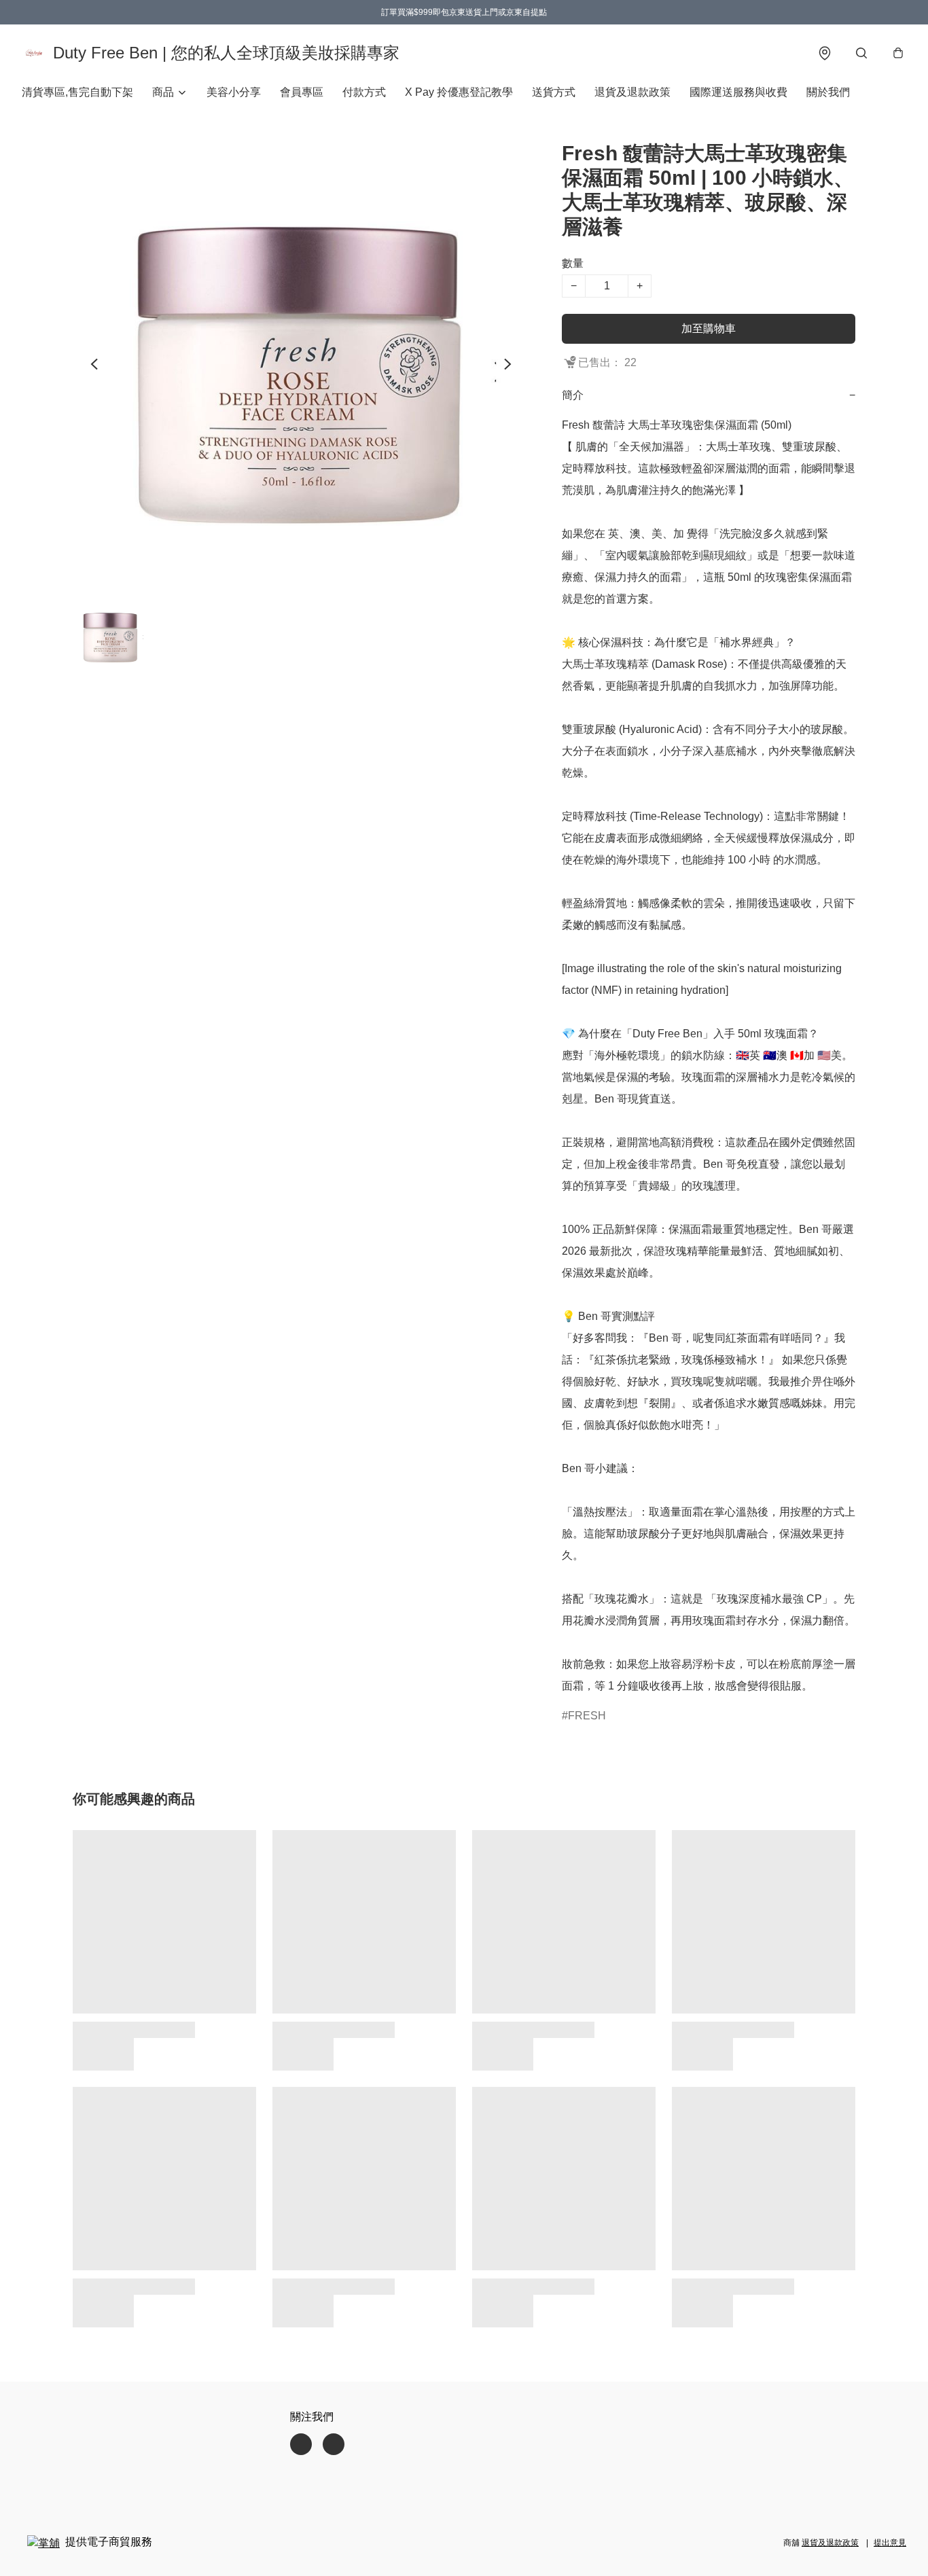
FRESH (587, 1716)
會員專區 (302, 92)
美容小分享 (234, 92)
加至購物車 (709, 328)
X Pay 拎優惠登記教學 (459, 92)
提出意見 (890, 2543)
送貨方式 (554, 92)
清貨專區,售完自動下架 (77, 92)
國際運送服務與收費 (738, 92)
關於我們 (828, 92)
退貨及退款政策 (632, 92)
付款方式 (364, 92)
